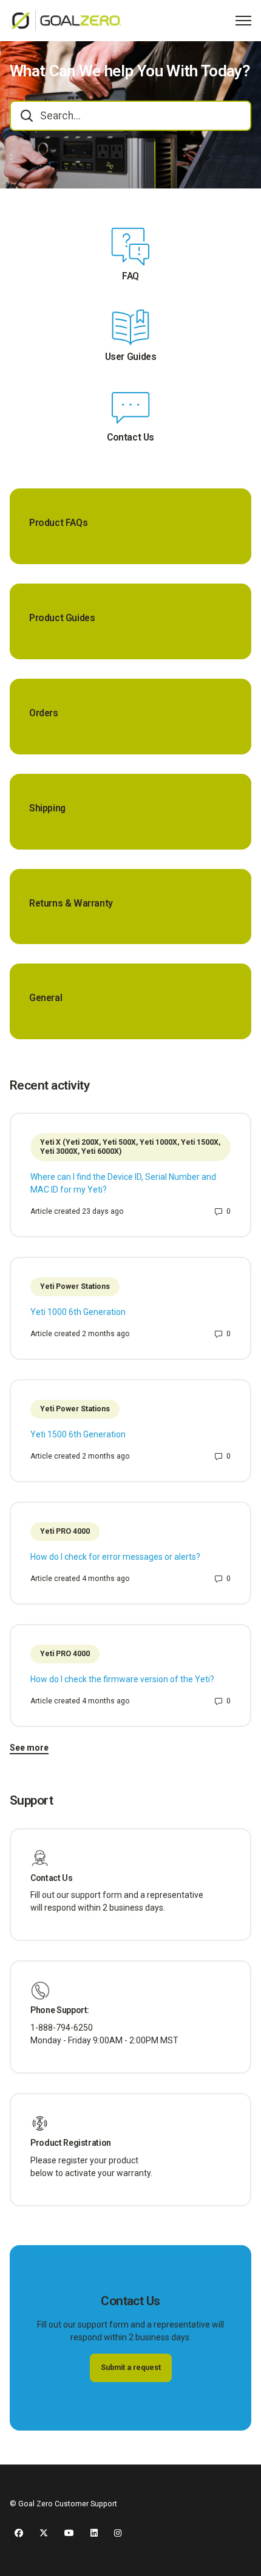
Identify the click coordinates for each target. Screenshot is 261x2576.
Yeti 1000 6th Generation (78, 1312)
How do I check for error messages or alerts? (115, 1557)
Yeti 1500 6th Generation (78, 1434)
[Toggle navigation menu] (243, 21)
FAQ (130, 276)
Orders (44, 713)
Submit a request (131, 2368)
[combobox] (130, 116)
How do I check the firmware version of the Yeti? (122, 1679)
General (46, 998)
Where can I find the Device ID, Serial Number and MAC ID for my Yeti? (123, 1183)
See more (29, 1748)
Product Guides (62, 618)
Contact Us (130, 438)
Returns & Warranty (71, 904)
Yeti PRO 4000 (65, 1531)
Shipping (47, 808)
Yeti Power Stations (75, 1286)
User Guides (131, 357)
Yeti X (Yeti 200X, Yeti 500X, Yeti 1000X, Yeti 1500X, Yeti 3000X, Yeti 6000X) (130, 1147)
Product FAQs (58, 523)
